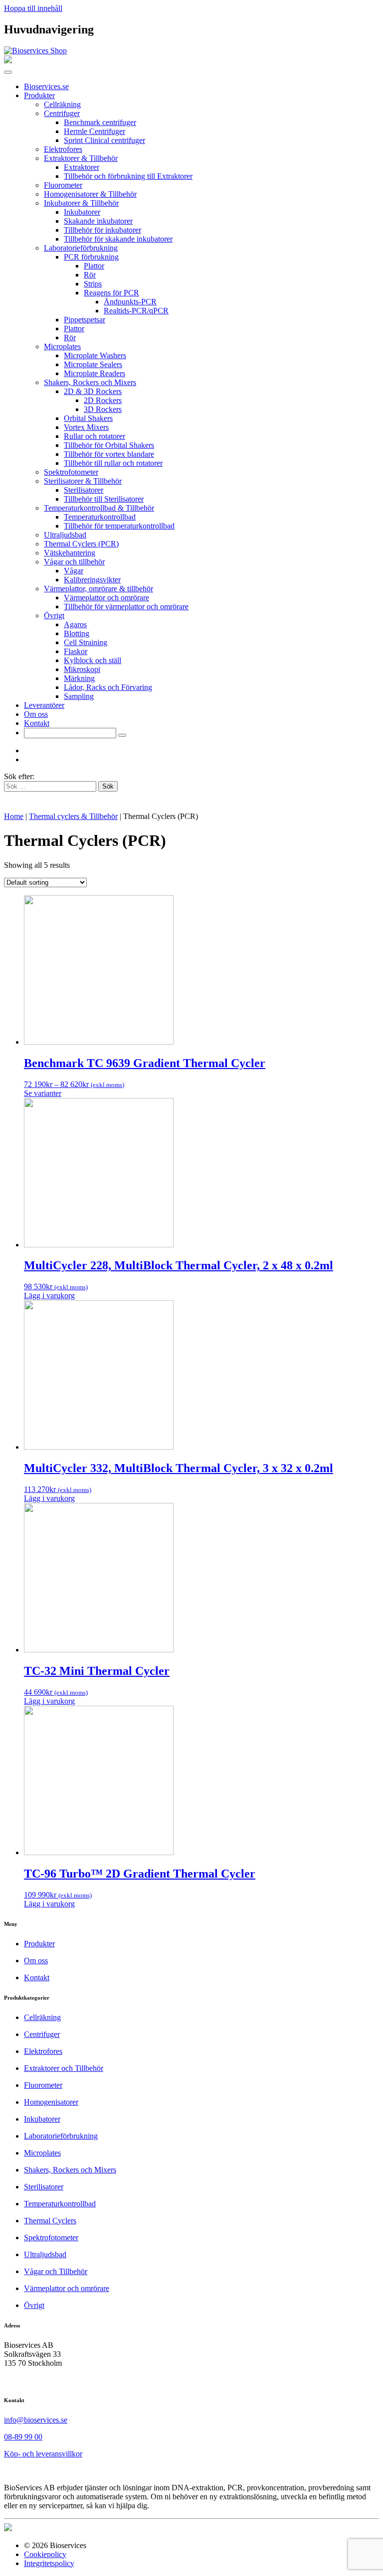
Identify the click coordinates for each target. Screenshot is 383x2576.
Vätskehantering (70, 553)
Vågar (74, 571)
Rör (90, 275)
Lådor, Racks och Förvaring (108, 687)
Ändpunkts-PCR (130, 302)
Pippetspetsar (85, 320)
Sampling (79, 696)
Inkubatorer (82, 212)
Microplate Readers (95, 373)
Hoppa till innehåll (33, 8)
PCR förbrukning (91, 257)
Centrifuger (62, 113)
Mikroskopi (82, 669)
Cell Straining (86, 642)
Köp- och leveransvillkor (43, 2454)
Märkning (79, 678)
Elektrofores (63, 149)
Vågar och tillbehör (74, 562)
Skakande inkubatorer (98, 221)
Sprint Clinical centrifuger (104, 140)
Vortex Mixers (86, 427)
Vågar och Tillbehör (56, 2271)
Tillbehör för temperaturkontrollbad (119, 526)
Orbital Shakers (88, 418)
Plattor (94, 266)
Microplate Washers (95, 355)
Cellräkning (62, 104)
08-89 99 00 (23, 2437)
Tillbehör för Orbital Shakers (109, 445)
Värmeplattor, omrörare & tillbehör (98, 589)
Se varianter (43, 1093)
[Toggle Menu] (8, 72)
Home (14, 816)
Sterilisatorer (84, 490)
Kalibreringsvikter (92, 580)
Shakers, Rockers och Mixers (90, 382)
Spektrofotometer (71, 472)
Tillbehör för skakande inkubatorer (118, 239)
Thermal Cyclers (50, 2221)
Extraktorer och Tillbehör (64, 2068)
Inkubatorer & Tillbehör (81, 203)
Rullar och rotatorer (95, 436)
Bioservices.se (46, 86)
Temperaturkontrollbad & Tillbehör (99, 508)
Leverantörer (44, 705)
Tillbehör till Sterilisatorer (104, 499)
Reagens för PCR (111, 293)
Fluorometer (63, 185)
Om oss (36, 714)
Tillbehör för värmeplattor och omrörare (126, 607)
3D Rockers (103, 409)
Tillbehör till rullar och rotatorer (113, 463)
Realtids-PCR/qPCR (136, 311)
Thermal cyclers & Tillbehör (73, 816)
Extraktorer (82, 167)
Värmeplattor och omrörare (106, 598)
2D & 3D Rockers (93, 391)
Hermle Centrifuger (95, 131)
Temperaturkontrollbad (100, 517)
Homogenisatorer (51, 2102)
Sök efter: (19, 776)
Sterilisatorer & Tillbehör (83, 481)
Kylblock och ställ (93, 660)
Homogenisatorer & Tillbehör (90, 194)
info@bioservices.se (36, 2420)
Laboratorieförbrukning (81, 248)
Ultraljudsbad (65, 535)
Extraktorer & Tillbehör (81, 158)
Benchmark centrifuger (100, 122)
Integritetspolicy (49, 2563)
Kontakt (37, 723)
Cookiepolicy (45, 2554)
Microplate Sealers (93, 364)
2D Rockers (103, 400)
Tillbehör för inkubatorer (102, 230)
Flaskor (76, 651)
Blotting (77, 633)
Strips (93, 284)
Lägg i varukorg (49, 1295)
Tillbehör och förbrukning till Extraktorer (128, 176)
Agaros (75, 624)
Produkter (39, 95)
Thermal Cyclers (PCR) (81, 544)
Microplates (62, 346)
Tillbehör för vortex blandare (109, 454)
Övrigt (54, 615)
